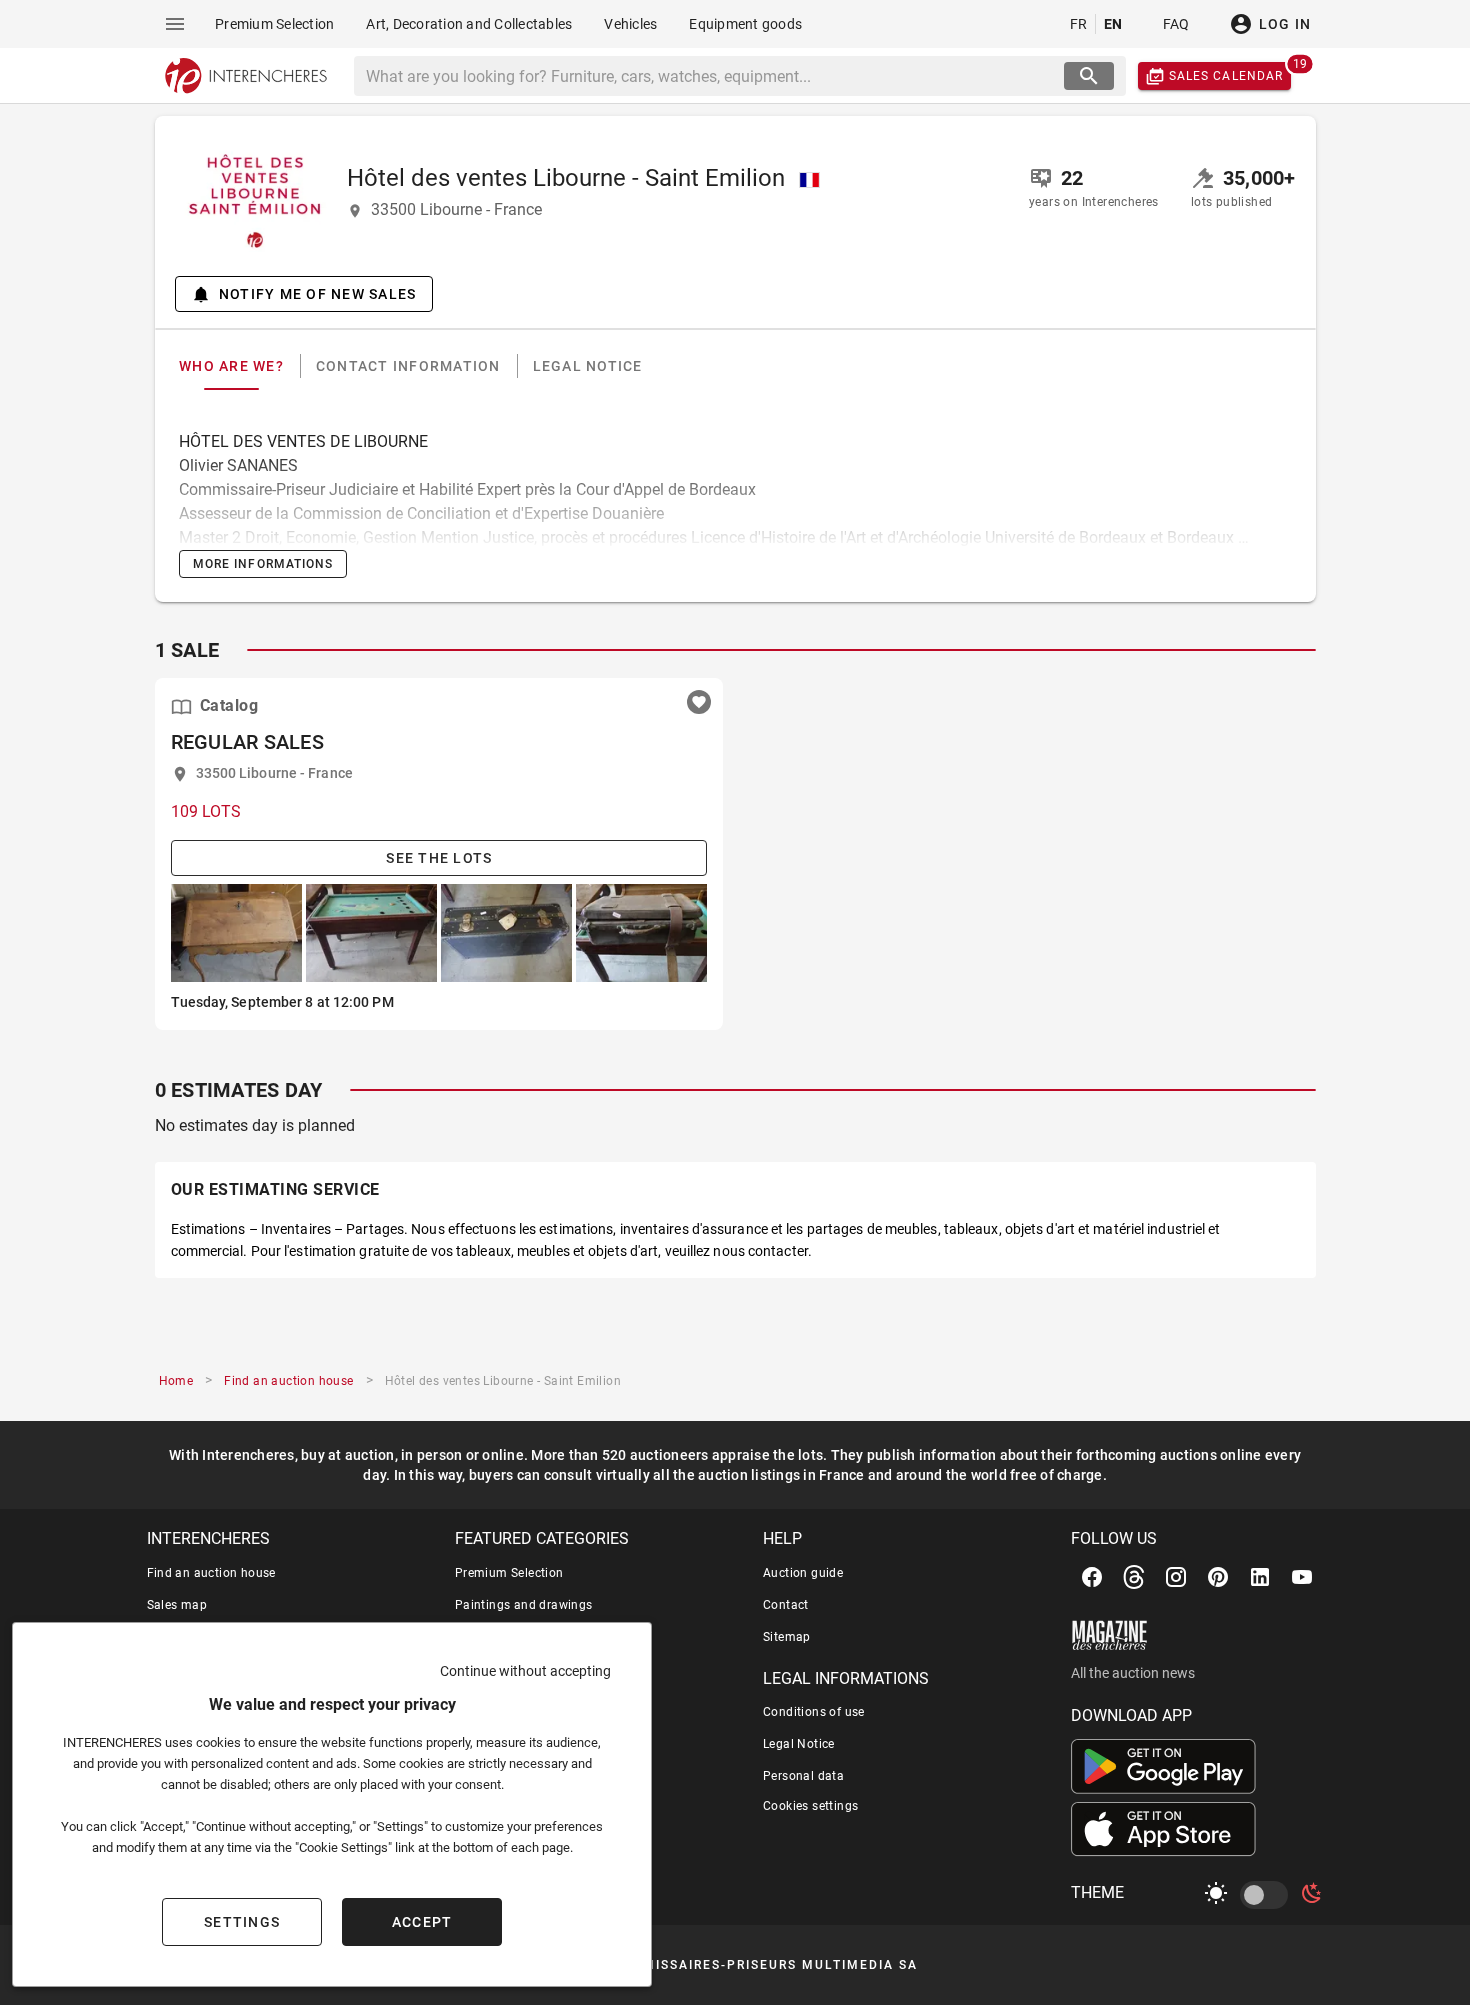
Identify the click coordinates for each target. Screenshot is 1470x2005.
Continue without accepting (525, 1671)
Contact (786, 1605)
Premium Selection (509, 1573)
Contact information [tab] (407, 366)
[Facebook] (1092, 1577)
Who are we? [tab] (231, 366)
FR (1079, 24)
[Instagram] (1176, 1577)
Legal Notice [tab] (587, 366)
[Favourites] (699, 702)
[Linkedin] (1260, 1577)
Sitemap (787, 1637)
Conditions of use (814, 1712)
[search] (1089, 76)
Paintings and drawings (524, 1605)
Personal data (803, 1776)
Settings (242, 1922)
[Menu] (175, 24)
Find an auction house (211, 1573)
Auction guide (803, 1573)
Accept (422, 1922)
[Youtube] (1302, 1577)
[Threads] (1134, 1577)
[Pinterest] (1218, 1577)
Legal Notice (799, 1744)
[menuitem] (274, 24)
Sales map (177, 1605)
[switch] (1268, 1895)
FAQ (1176, 24)
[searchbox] (711, 76)
